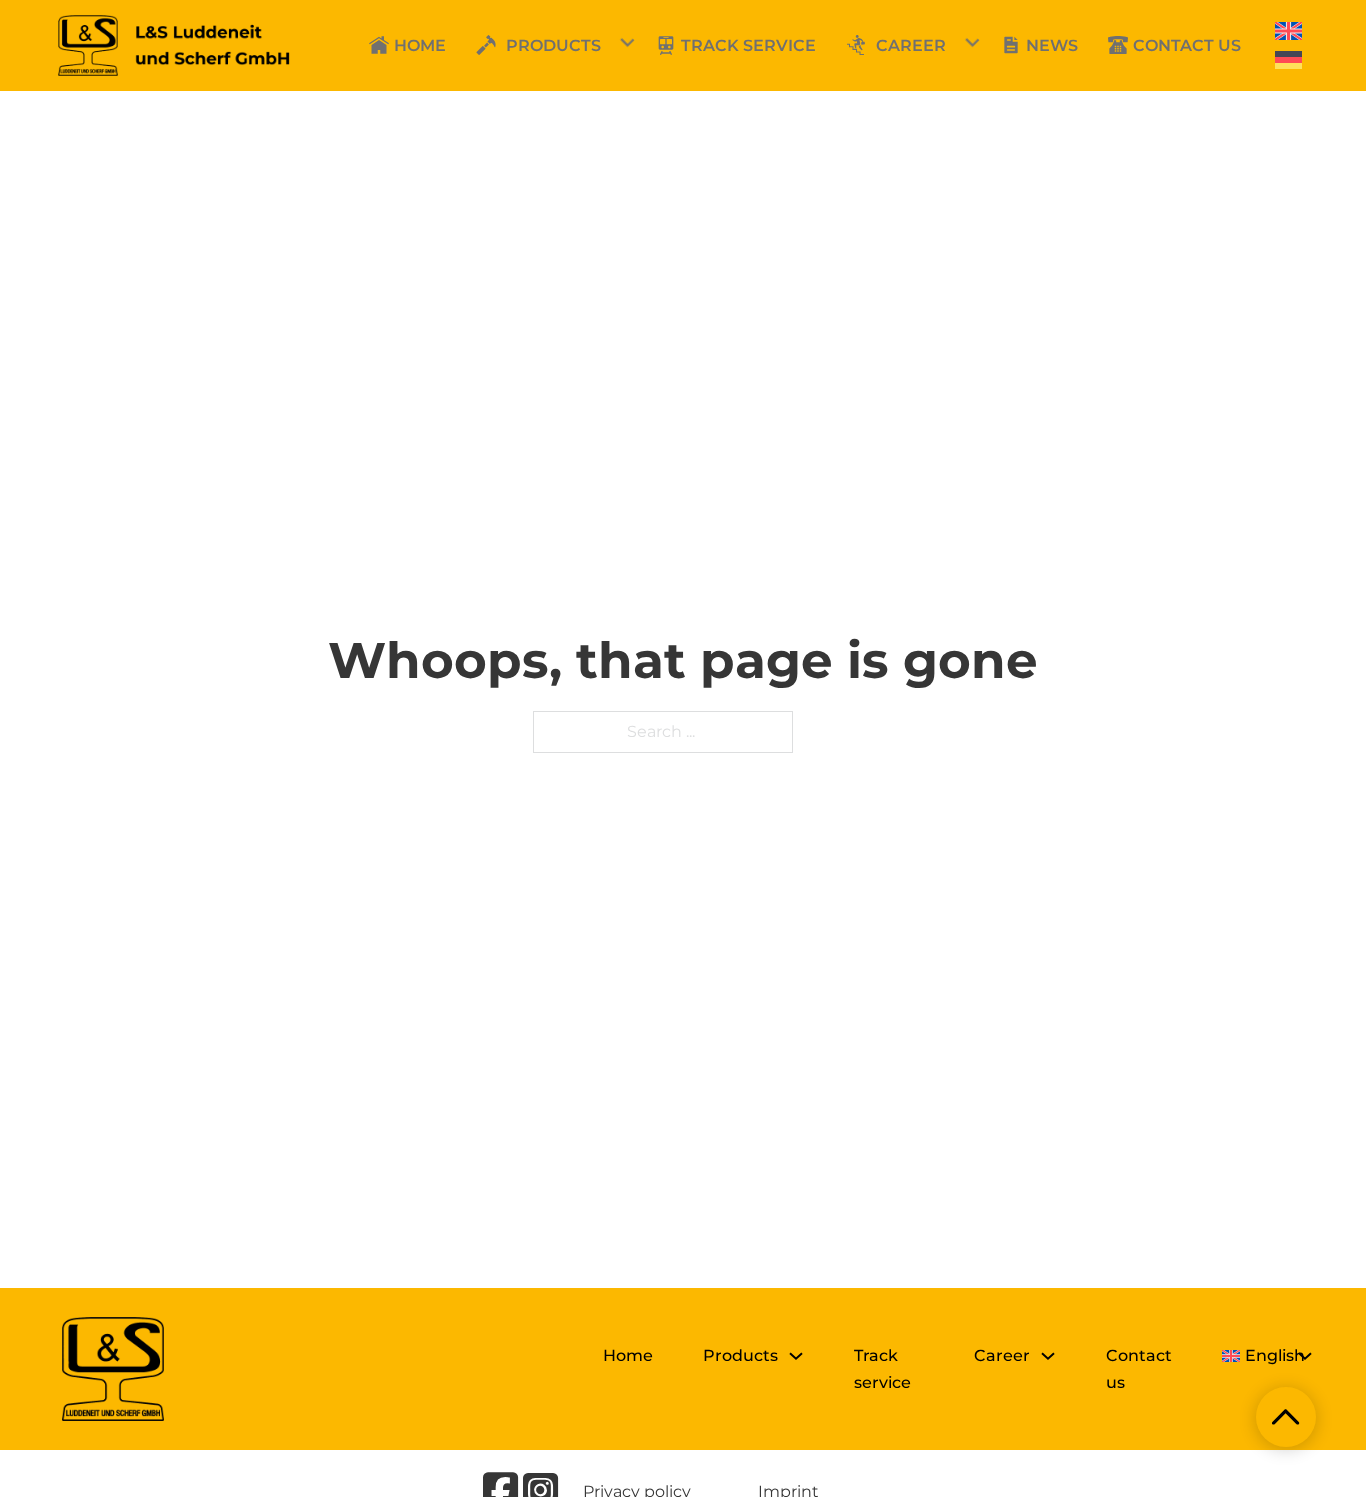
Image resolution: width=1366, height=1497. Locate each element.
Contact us (1139, 1369)
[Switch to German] (1288, 60)
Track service (882, 1369)
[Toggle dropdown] (481, 45)
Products (553, 45)
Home (628, 1355)
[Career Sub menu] (1048, 1356)
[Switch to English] (1288, 31)
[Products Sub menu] (796, 1356)
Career (911, 45)
